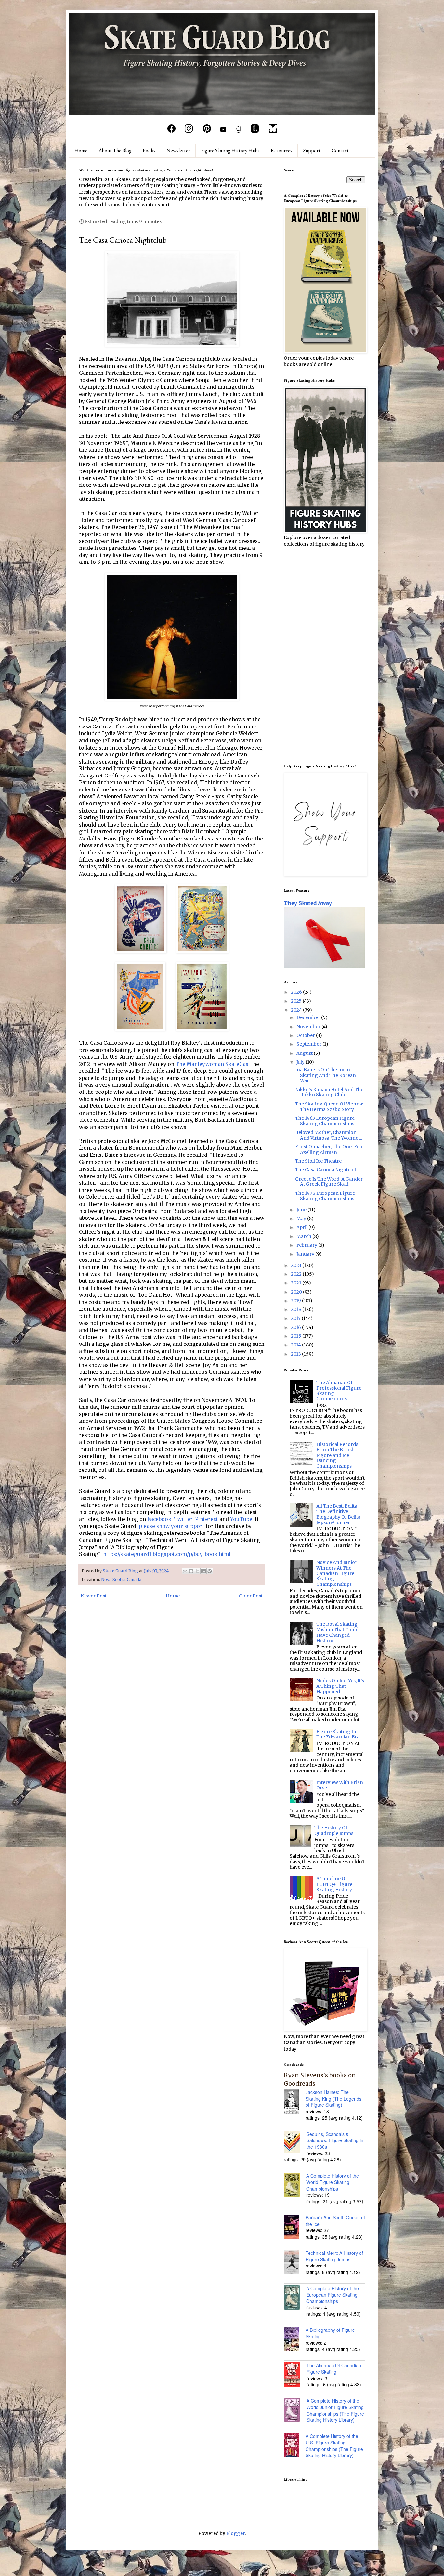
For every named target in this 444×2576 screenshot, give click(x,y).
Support (312, 151)
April (302, 1227)
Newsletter (178, 151)
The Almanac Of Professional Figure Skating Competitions (339, 1391)
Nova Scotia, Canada (121, 1579)
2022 (297, 1274)
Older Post (251, 1596)
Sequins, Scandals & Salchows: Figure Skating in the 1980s (335, 2140)
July (301, 1062)
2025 (297, 1001)
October (306, 1035)
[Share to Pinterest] (210, 1571)
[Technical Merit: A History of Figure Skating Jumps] (295, 2263)
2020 (297, 1292)
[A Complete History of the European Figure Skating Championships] (295, 2298)
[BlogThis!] (191, 1571)
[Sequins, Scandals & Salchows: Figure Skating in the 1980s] (295, 2143)
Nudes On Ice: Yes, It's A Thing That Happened (340, 1686)
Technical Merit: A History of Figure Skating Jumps (334, 2256)
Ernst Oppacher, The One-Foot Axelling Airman (330, 1149)
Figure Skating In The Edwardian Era (338, 1734)
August (305, 1053)
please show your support (172, 1526)
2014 (296, 1345)
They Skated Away (308, 903)
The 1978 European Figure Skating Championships (325, 1196)
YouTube (241, 1519)
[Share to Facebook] (203, 1571)
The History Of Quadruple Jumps (334, 1831)
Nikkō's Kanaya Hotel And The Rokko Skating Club (329, 1092)
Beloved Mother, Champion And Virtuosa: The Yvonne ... (329, 1135)
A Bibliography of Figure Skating (330, 2333)
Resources (281, 151)
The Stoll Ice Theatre (318, 1161)
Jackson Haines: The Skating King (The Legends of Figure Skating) (333, 2098)
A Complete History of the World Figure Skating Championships (333, 2182)
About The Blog (115, 151)
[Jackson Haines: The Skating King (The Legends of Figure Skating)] (295, 2102)
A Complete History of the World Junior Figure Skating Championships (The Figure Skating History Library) (335, 2410)
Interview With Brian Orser (340, 1785)
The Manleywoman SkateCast (213, 1064)
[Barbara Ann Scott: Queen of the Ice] (295, 2228)
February (307, 1245)
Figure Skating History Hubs (230, 151)
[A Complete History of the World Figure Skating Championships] (295, 2186)
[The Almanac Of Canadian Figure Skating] (295, 2375)
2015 (297, 1336)
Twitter (183, 1519)
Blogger (235, 2533)
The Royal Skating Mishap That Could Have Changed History (337, 1632)
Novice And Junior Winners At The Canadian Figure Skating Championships (337, 1573)
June (302, 1210)
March (304, 1236)
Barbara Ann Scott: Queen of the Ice (335, 2221)
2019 (296, 1301)
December (309, 1017)
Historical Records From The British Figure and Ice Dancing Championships (337, 1455)
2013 (296, 1354)
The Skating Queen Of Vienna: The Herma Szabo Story (329, 1107)
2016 (296, 1327)
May (302, 1219)
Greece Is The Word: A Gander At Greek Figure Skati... (329, 1182)
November (309, 1027)
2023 (297, 1265)
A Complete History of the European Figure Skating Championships (333, 2295)
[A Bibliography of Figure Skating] (295, 2340)
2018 (297, 1309)
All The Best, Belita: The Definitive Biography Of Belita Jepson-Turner (338, 1514)
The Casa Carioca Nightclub (326, 1170)
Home (81, 151)
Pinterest (207, 1519)
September (309, 1044)
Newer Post (94, 1596)
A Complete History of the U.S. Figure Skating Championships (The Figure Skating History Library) (334, 2446)
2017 (296, 1318)
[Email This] (185, 1571)
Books (149, 151)
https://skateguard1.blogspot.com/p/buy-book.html (167, 1554)
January (306, 1254)
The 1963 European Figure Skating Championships (325, 1121)
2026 (297, 992)
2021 (297, 1283)
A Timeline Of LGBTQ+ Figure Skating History (334, 1884)
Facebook (159, 1519)
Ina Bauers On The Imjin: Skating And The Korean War (326, 1075)
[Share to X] (197, 1571)
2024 (297, 1010)
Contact (340, 151)
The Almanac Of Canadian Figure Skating (334, 2368)
